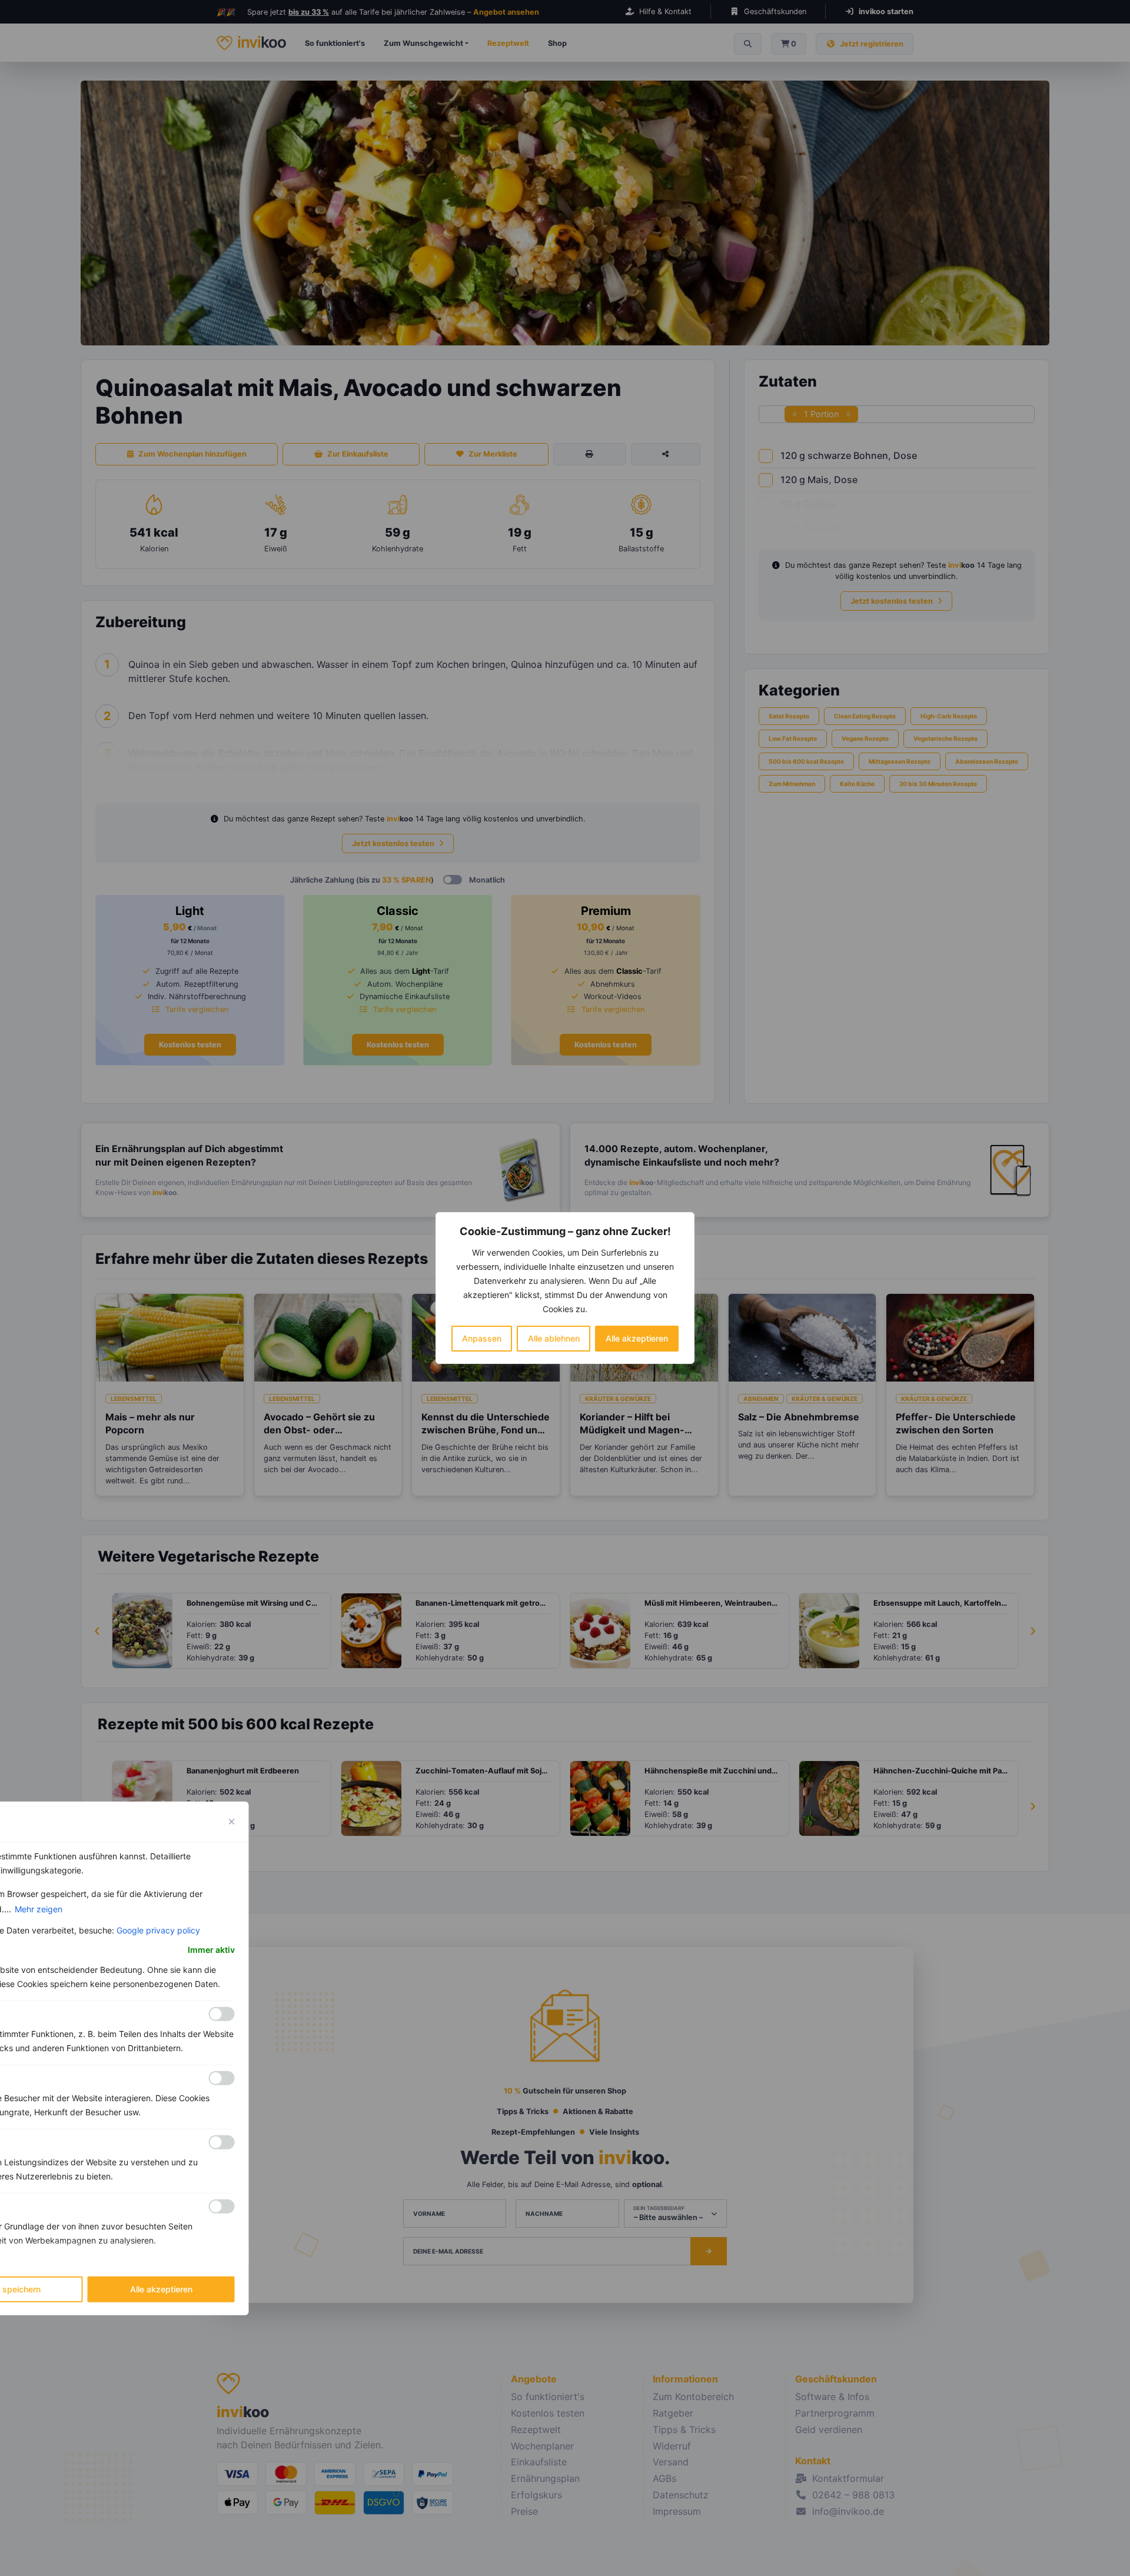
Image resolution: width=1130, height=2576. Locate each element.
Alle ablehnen (554, 1338)
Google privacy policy (158, 1930)
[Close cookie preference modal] (232, 1822)
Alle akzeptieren (637, 1338)
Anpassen (482, 1338)
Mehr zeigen (39, 1909)
